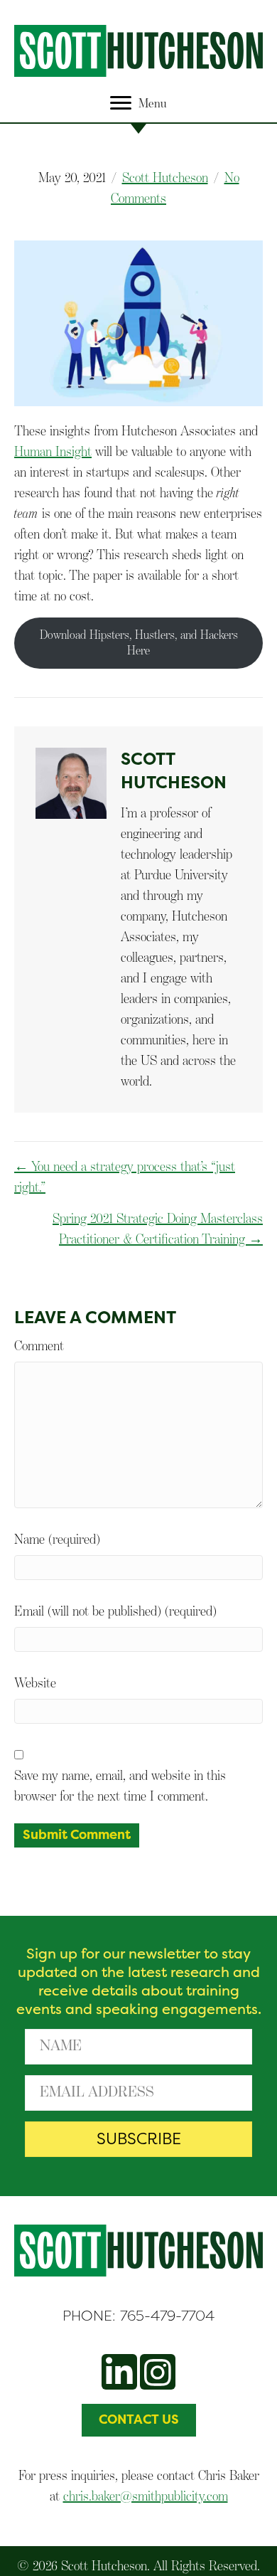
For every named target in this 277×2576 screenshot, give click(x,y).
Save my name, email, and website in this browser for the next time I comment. (120, 1785)
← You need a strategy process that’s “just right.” (125, 1176)
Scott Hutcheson (165, 177)
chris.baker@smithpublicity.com (146, 2496)
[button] (138, 2139)
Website (35, 1682)
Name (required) (57, 1539)
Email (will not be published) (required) (115, 1611)
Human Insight (53, 451)
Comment (39, 1345)
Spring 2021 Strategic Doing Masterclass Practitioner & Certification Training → (158, 1228)
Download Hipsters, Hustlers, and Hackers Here (139, 642)
